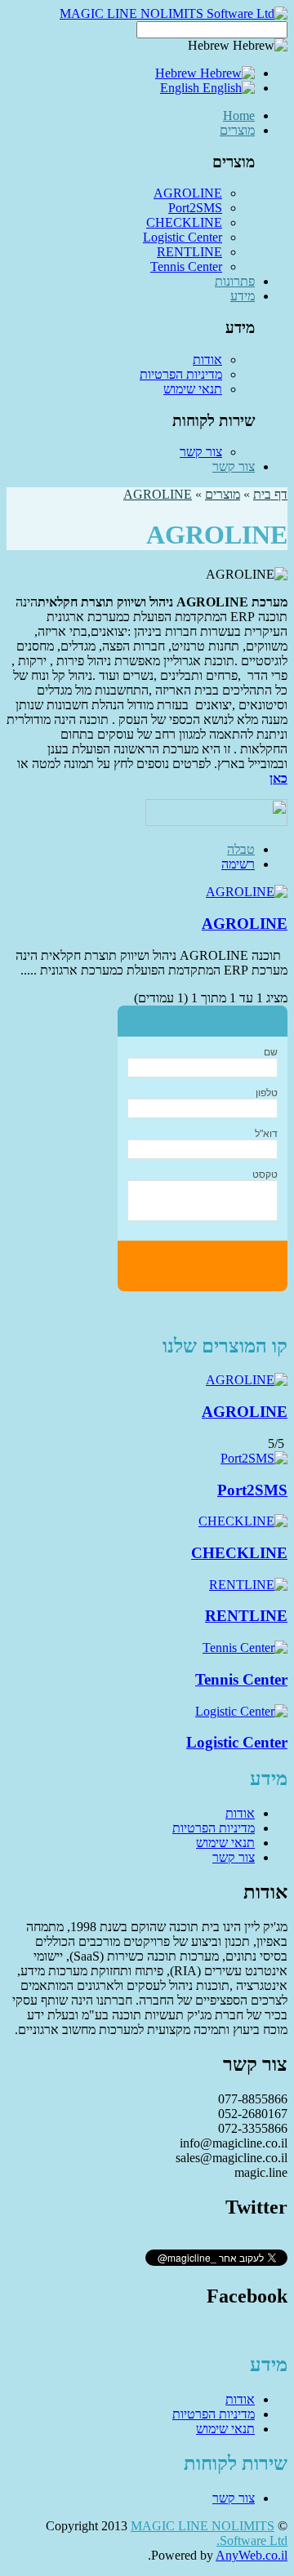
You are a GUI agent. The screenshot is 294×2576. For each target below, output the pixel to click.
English (181, 88)
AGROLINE (188, 193)
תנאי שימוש (193, 389)
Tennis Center (186, 266)
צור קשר (201, 452)
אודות (207, 360)
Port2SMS (195, 208)
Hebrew (178, 73)
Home (239, 115)
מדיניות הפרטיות (181, 374)
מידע (243, 296)
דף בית (270, 494)
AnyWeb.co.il (252, 2555)
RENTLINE (189, 252)
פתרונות (235, 281)
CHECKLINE (184, 222)
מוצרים (237, 130)
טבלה (241, 849)
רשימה (238, 864)
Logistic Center (183, 237)
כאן (278, 778)
